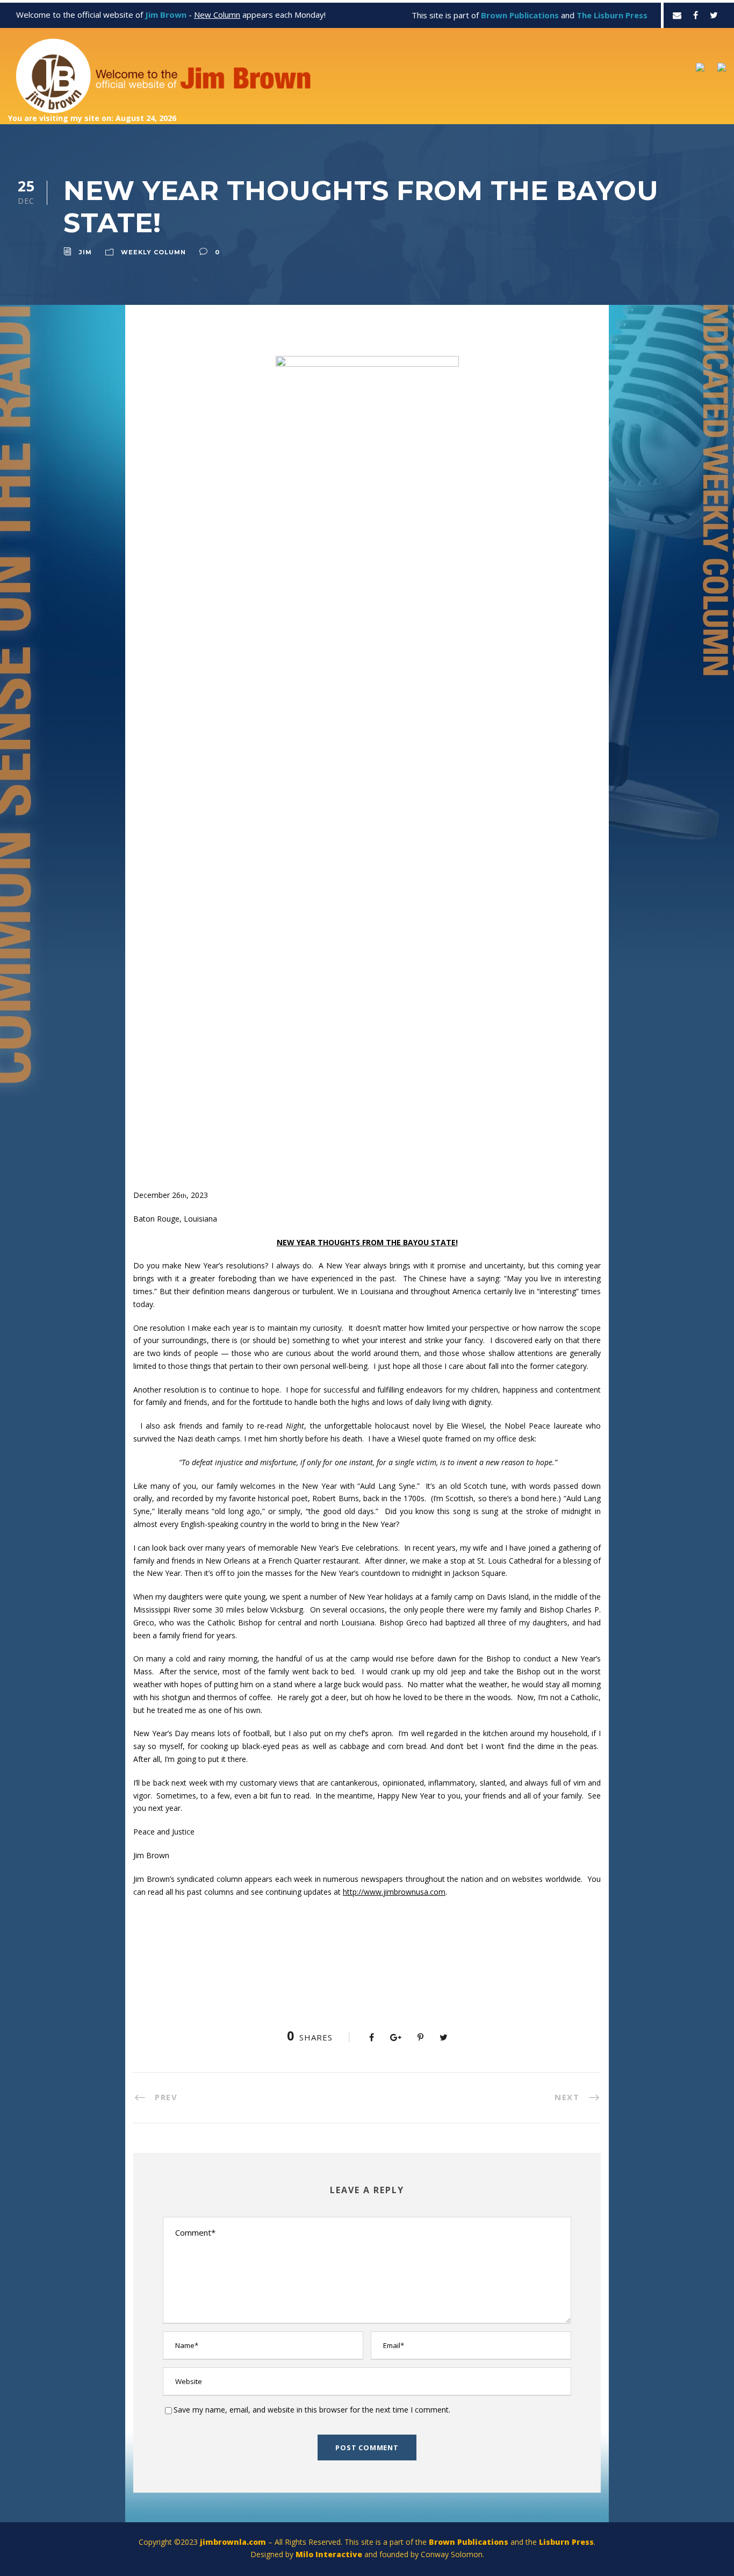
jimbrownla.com (233, 2542)
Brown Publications (469, 2542)
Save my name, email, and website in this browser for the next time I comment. (312, 2410)
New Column (217, 15)
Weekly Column (153, 252)
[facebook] (696, 15)
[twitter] (714, 15)
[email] (677, 15)
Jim (85, 252)
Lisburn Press (566, 2542)
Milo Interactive (330, 2554)
